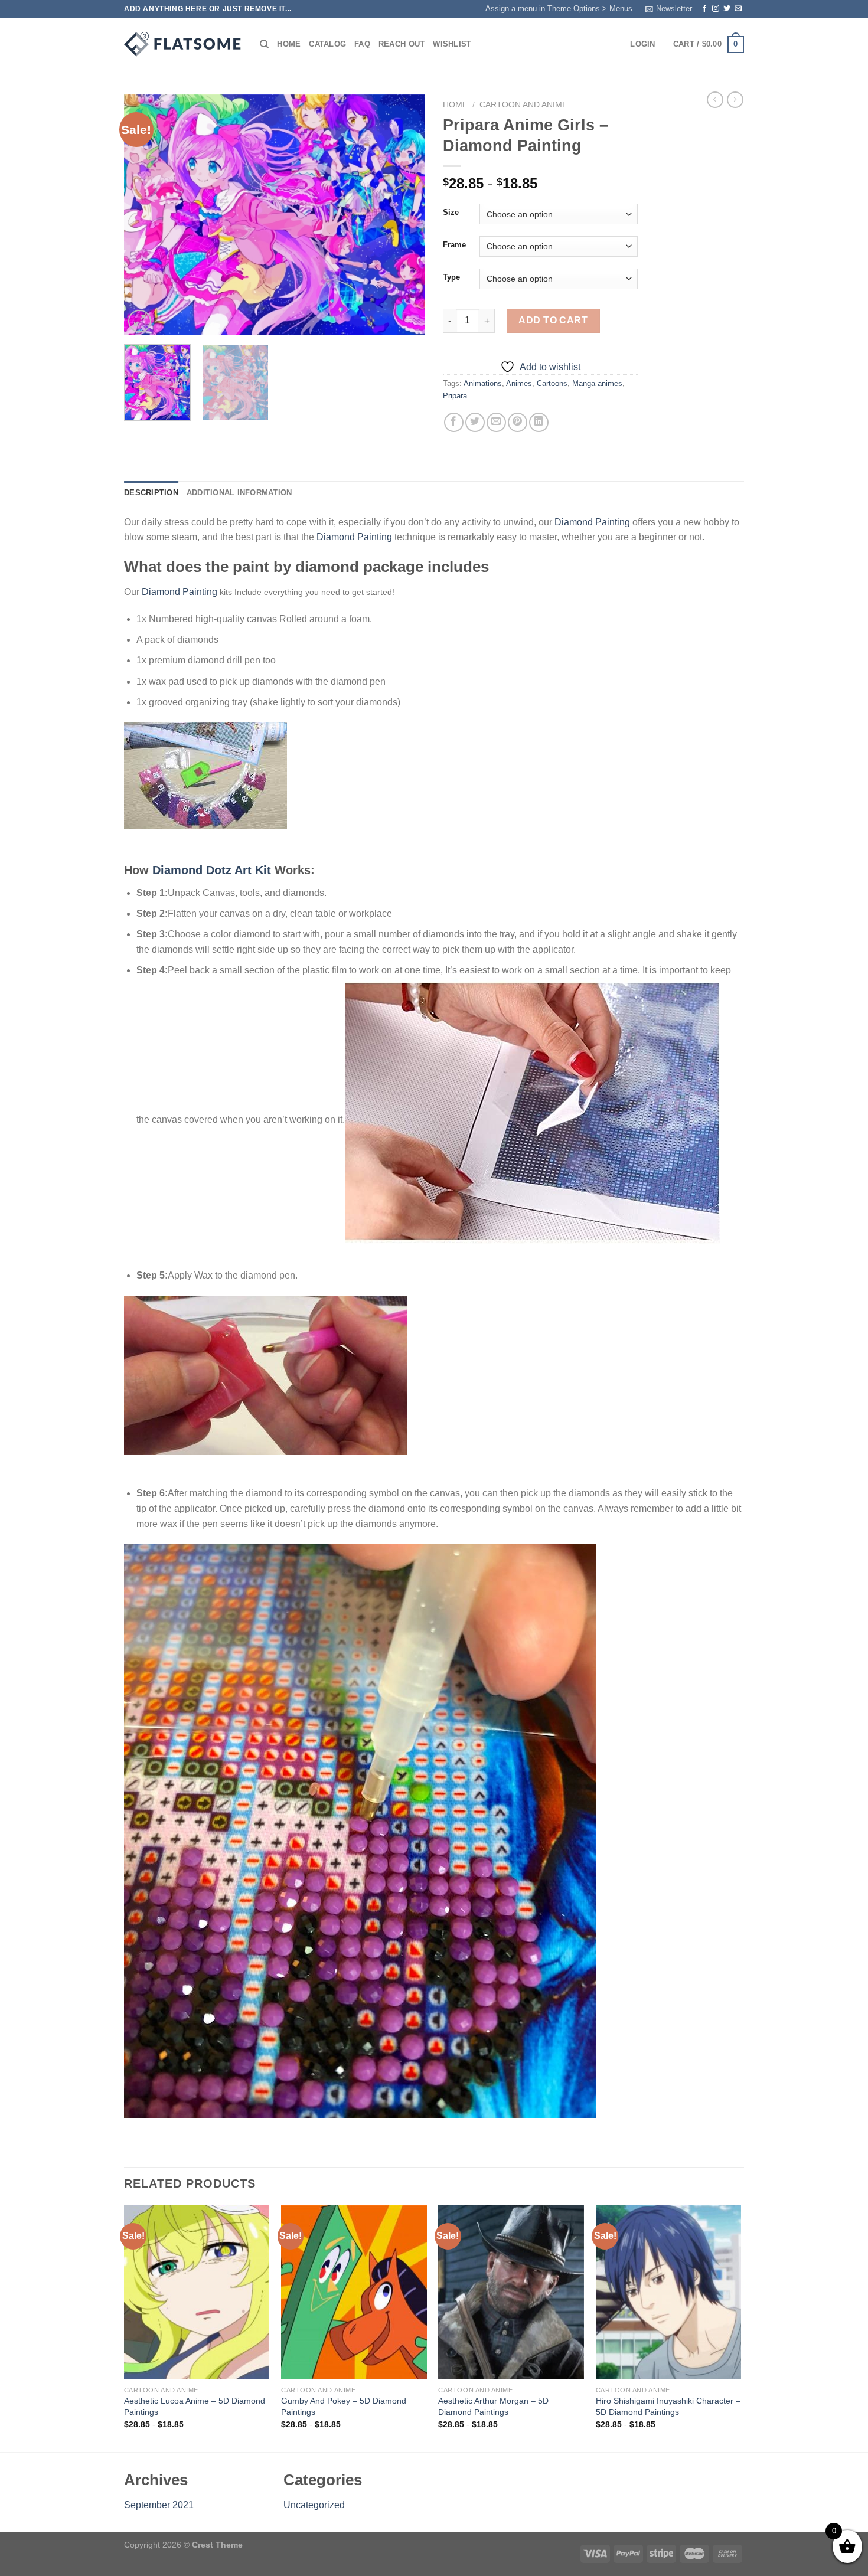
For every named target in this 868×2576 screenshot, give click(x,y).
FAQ (362, 44)
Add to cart (553, 320)
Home (289, 44)
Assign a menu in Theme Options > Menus (559, 9)
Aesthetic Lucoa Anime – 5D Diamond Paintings (195, 2406)
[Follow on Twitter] (727, 9)
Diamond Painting (592, 522)
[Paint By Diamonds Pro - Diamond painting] (183, 44)
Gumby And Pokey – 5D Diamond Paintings (344, 2406)
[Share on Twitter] (475, 422)
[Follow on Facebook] (704, 9)
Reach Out (402, 44)
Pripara (455, 396)
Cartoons (552, 383)
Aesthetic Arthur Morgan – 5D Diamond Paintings (493, 2406)
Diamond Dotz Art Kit (212, 870)
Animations (483, 383)
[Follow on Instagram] (716, 9)
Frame (454, 245)
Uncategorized (314, 2505)
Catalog (327, 44)
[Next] (404, 215)
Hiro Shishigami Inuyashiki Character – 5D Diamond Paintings (668, 2406)
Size (451, 213)
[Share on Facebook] (454, 422)
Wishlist (452, 44)
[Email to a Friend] (496, 422)
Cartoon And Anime (523, 105)
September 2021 (159, 2505)
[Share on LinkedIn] (539, 422)
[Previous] (145, 215)
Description (151, 493)
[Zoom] (140, 321)
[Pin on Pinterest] (518, 422)
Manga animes (597, 383)
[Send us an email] (738, 9)
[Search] (264, 44)
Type (451, 277)
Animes (519, 383)
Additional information (239, 493)
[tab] (151, 493)
